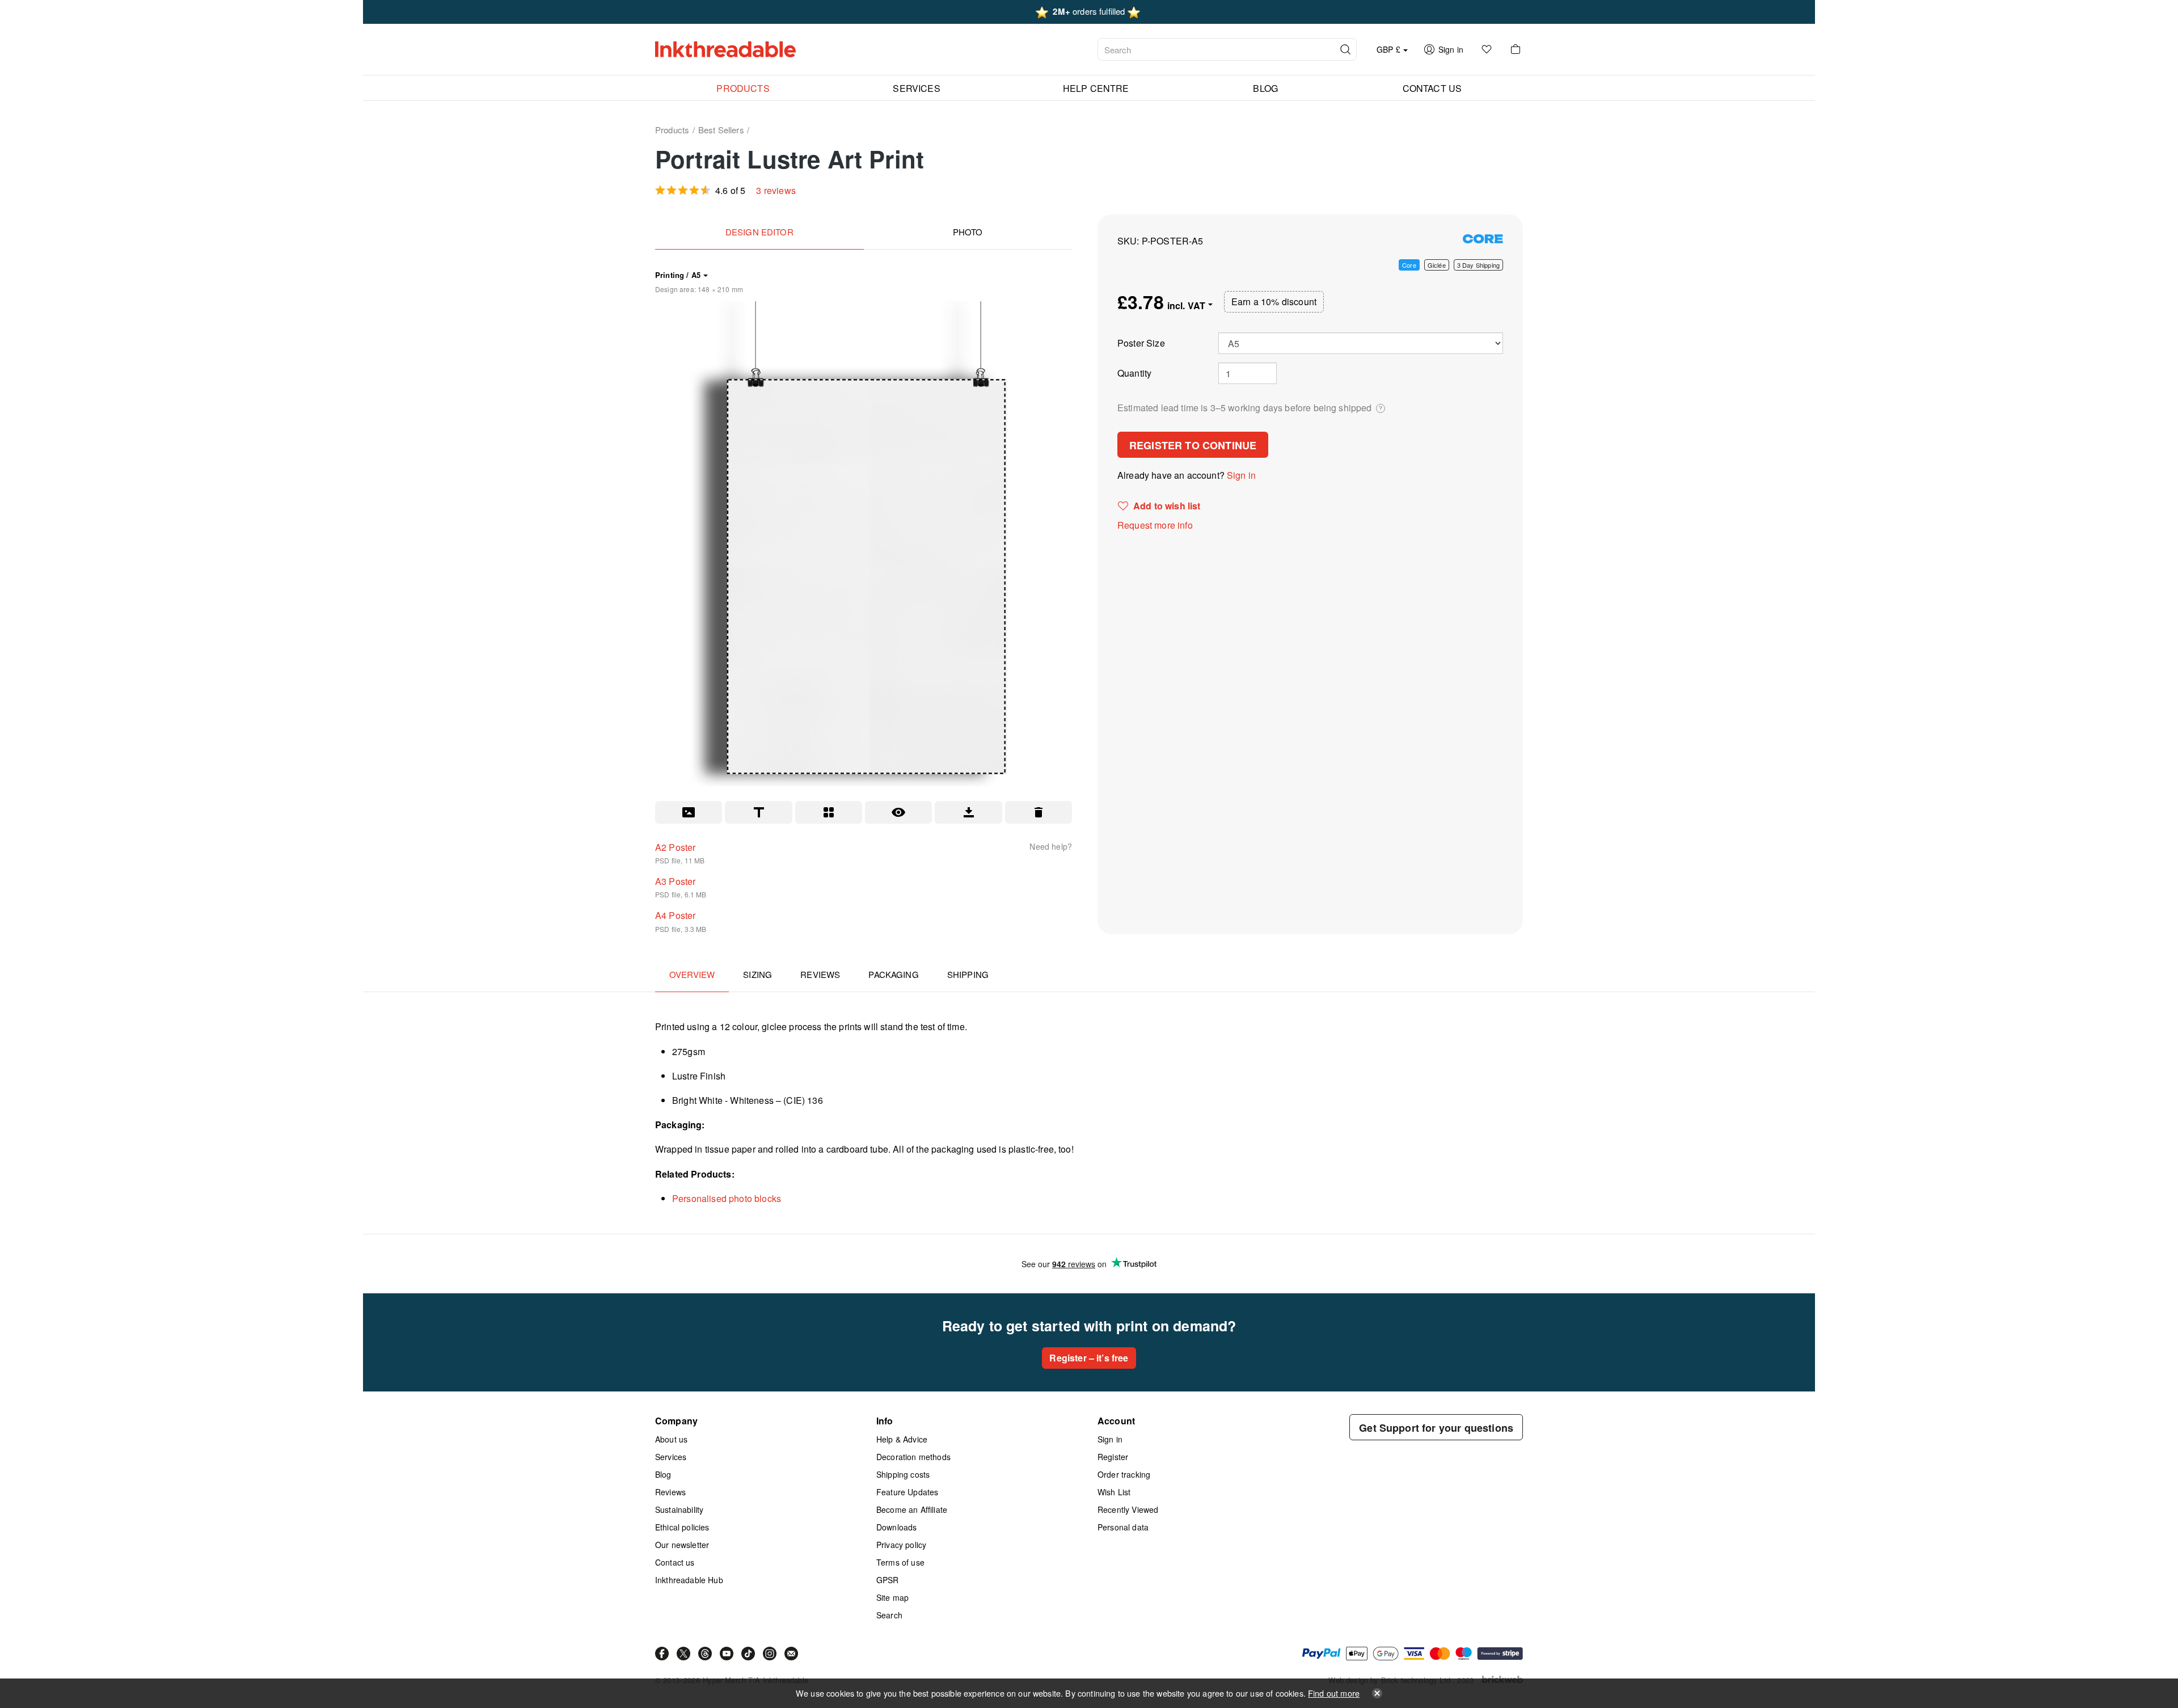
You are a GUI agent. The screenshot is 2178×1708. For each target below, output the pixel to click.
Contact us (675, 1562)
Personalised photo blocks (727, 1198)
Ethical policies (682, 1527)
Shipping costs (903, 1474)
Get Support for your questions (1436, 1428)
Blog (663, 1474)
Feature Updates (907, 1492)
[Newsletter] (791, 1654)
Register (1113, 1457)
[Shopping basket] (1516, 49)
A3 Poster (675, 881)
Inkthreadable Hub (689, 1580)
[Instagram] (770, 1654)
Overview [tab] (692, 974)
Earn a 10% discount (1274, 301)
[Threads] (705, 1654)
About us (671, 1439)
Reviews (670, 1492)
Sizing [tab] (757, 974)
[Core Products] (1483, 239)
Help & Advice (902, 1439)
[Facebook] (662, 1654)
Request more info (1155, 525)
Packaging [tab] (893, 974)
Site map (892, 1597)
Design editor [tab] (759, 232)
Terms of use (900, 1562)
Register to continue (1193, 445)
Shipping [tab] (968, 974)
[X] (683, 1654)
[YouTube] (727, 1654)
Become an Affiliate (912, 1509)
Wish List (1114, 1492)
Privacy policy (901, 1545)
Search (889, 1615)
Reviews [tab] (820, 974)
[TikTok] (748, 1654)
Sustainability (679, 1509)
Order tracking (1124, 1474)
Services (671, 1457)
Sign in (1241, 475)
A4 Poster (675, 915)
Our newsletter (682, 1545)
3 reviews (776, 190)
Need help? (1051, 846)
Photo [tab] (968, 232)
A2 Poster (675, 847)
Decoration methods (913, 1457)
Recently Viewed (1128, 1509)
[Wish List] (1487, 49)
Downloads (896, 1527)
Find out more (1334, 1693)
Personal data (1123, 1527)
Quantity (1134, 373)
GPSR (888, 1580)
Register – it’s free (1089, 1358)
